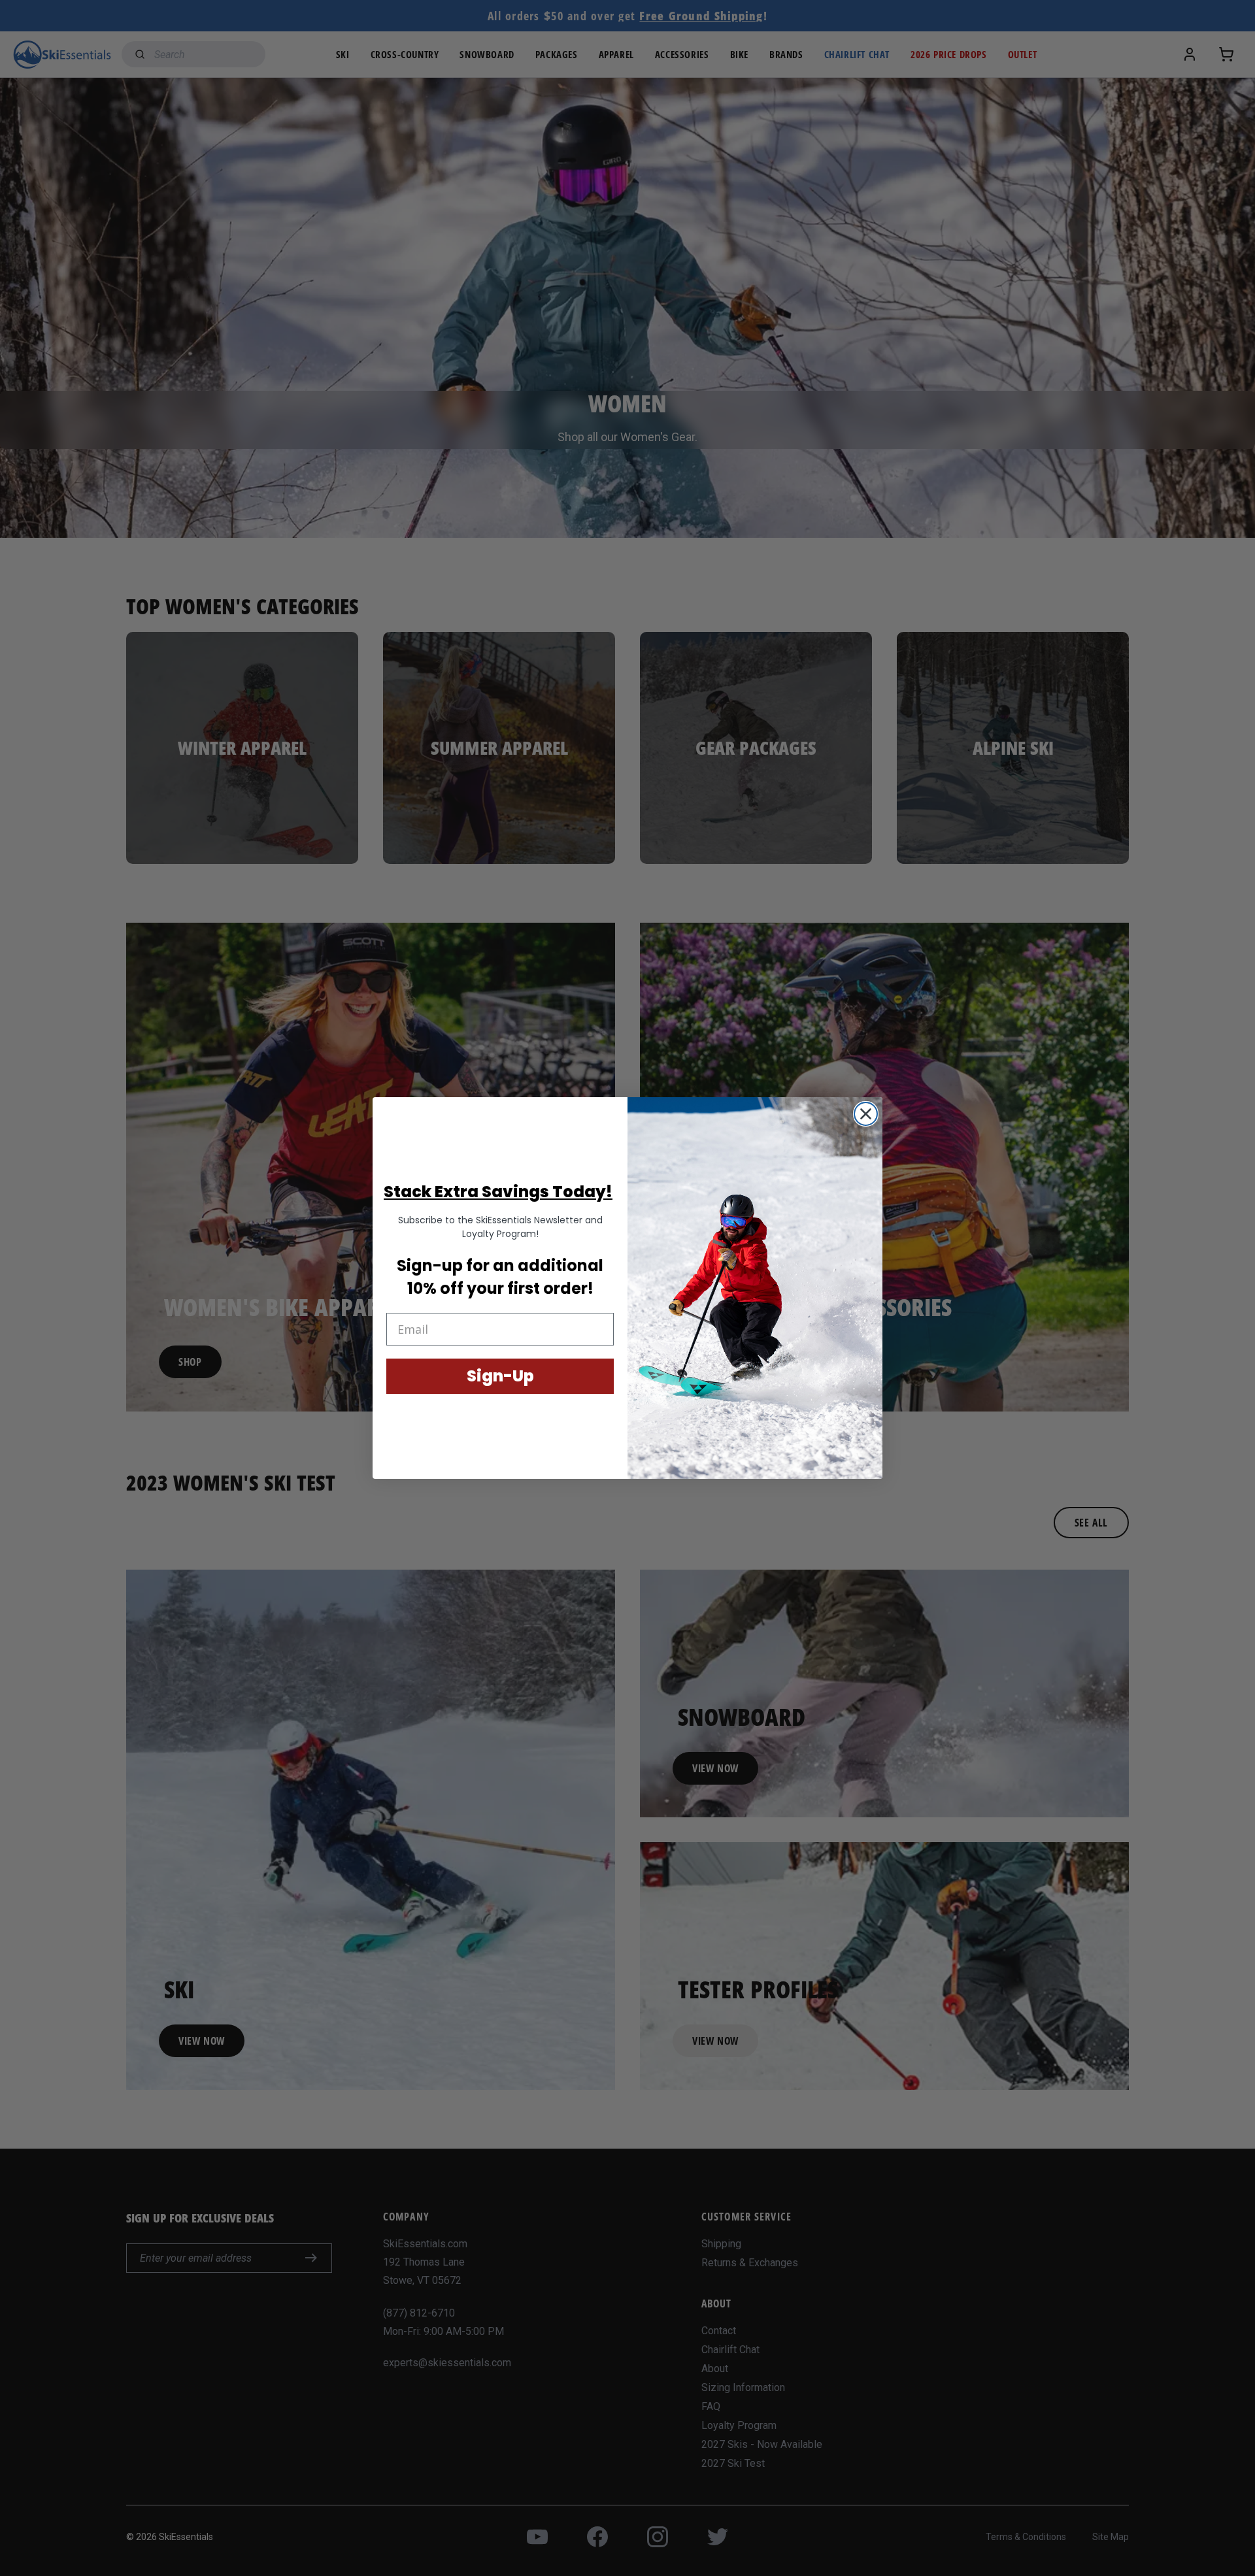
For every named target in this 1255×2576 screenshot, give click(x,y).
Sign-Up (500, 1376)
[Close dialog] (866, 1114)
